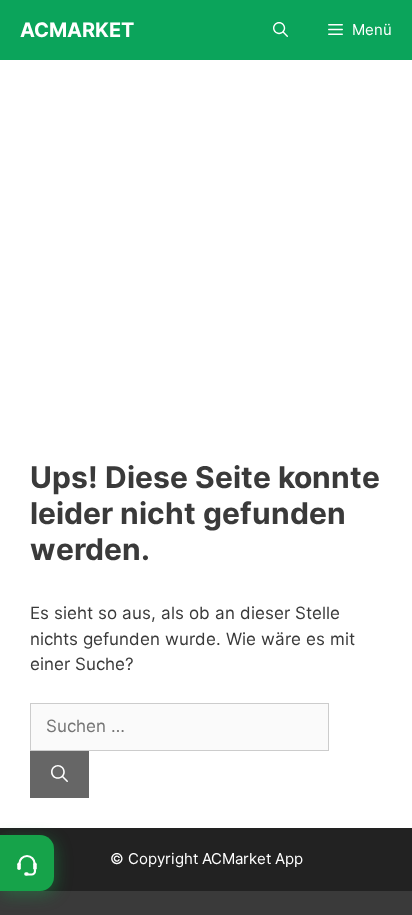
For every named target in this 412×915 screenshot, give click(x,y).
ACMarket (77, 30)
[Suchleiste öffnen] (280, 30)
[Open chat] (27, 863)
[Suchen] (59, 775)
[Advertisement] (206, 274)
